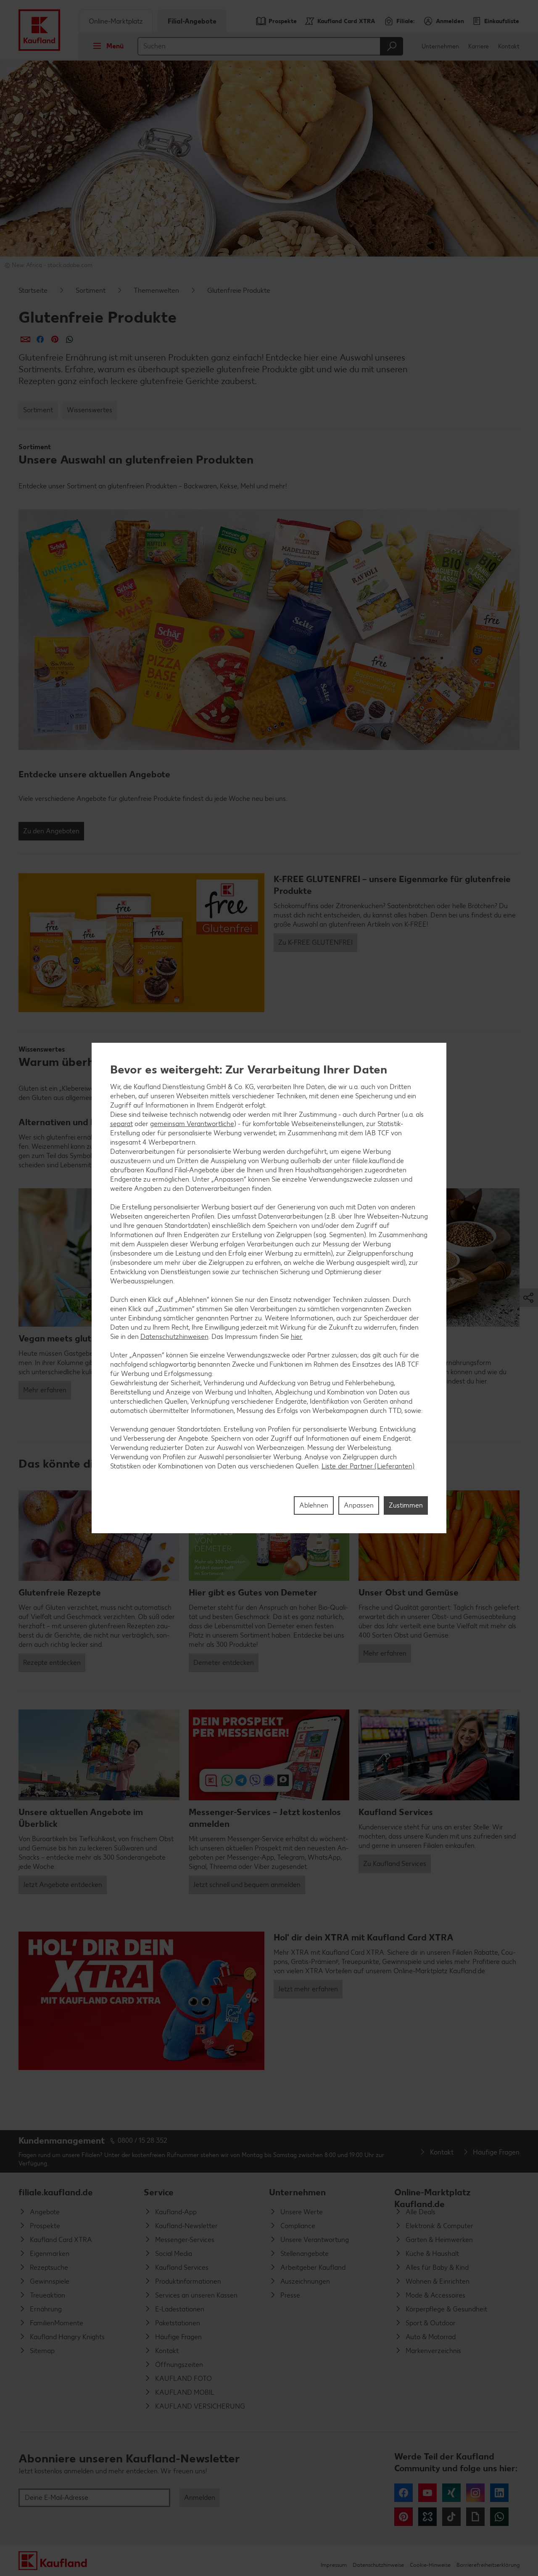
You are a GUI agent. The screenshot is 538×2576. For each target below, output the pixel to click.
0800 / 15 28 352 (142, 2140)
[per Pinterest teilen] (55, 339)
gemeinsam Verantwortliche (192, 1124)
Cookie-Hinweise (430, 2565)
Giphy (475, 2517)
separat (121, 1124)
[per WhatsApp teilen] (70, 339)
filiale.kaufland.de (56, 2192)
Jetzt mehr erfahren (308, 1989)
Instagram (475, 2493)
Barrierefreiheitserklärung (488, 2565)
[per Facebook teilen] (40, 339)
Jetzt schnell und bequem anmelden (247, 1885)
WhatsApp (499, 2517)
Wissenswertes (90, 410)
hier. (297, 1337)
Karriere (479, 46)
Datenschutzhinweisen (174, 1337)
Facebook (403, 2493)
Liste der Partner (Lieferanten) (368, 1466)
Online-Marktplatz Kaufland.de (433, 2196)
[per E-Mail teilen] (25, 339)
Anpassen (359, 1505)
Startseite (33, 290)
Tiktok (451, 2517)
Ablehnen (314, 1505)
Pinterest (403, 2517)
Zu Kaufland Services (395, 1864)
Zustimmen (406, 1505)
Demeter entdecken (224, 1663)
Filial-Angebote (192, 21)
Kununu (427, 2517)
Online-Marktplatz (116, 21)
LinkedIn (499, 2493)
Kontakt (509, 46)
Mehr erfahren (45, 1390)
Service (159, 2192)
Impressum (334, 2565)
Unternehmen (440, 46)
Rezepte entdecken (52, 1663)
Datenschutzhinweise (378, 2565)
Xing (451, 2493)
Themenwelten (156, 290)
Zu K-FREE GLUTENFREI (315, 942)
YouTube (427, 2493)
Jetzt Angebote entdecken (63, 1885)
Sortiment (91, 290)
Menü (115, 46)
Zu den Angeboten (51, 831)
